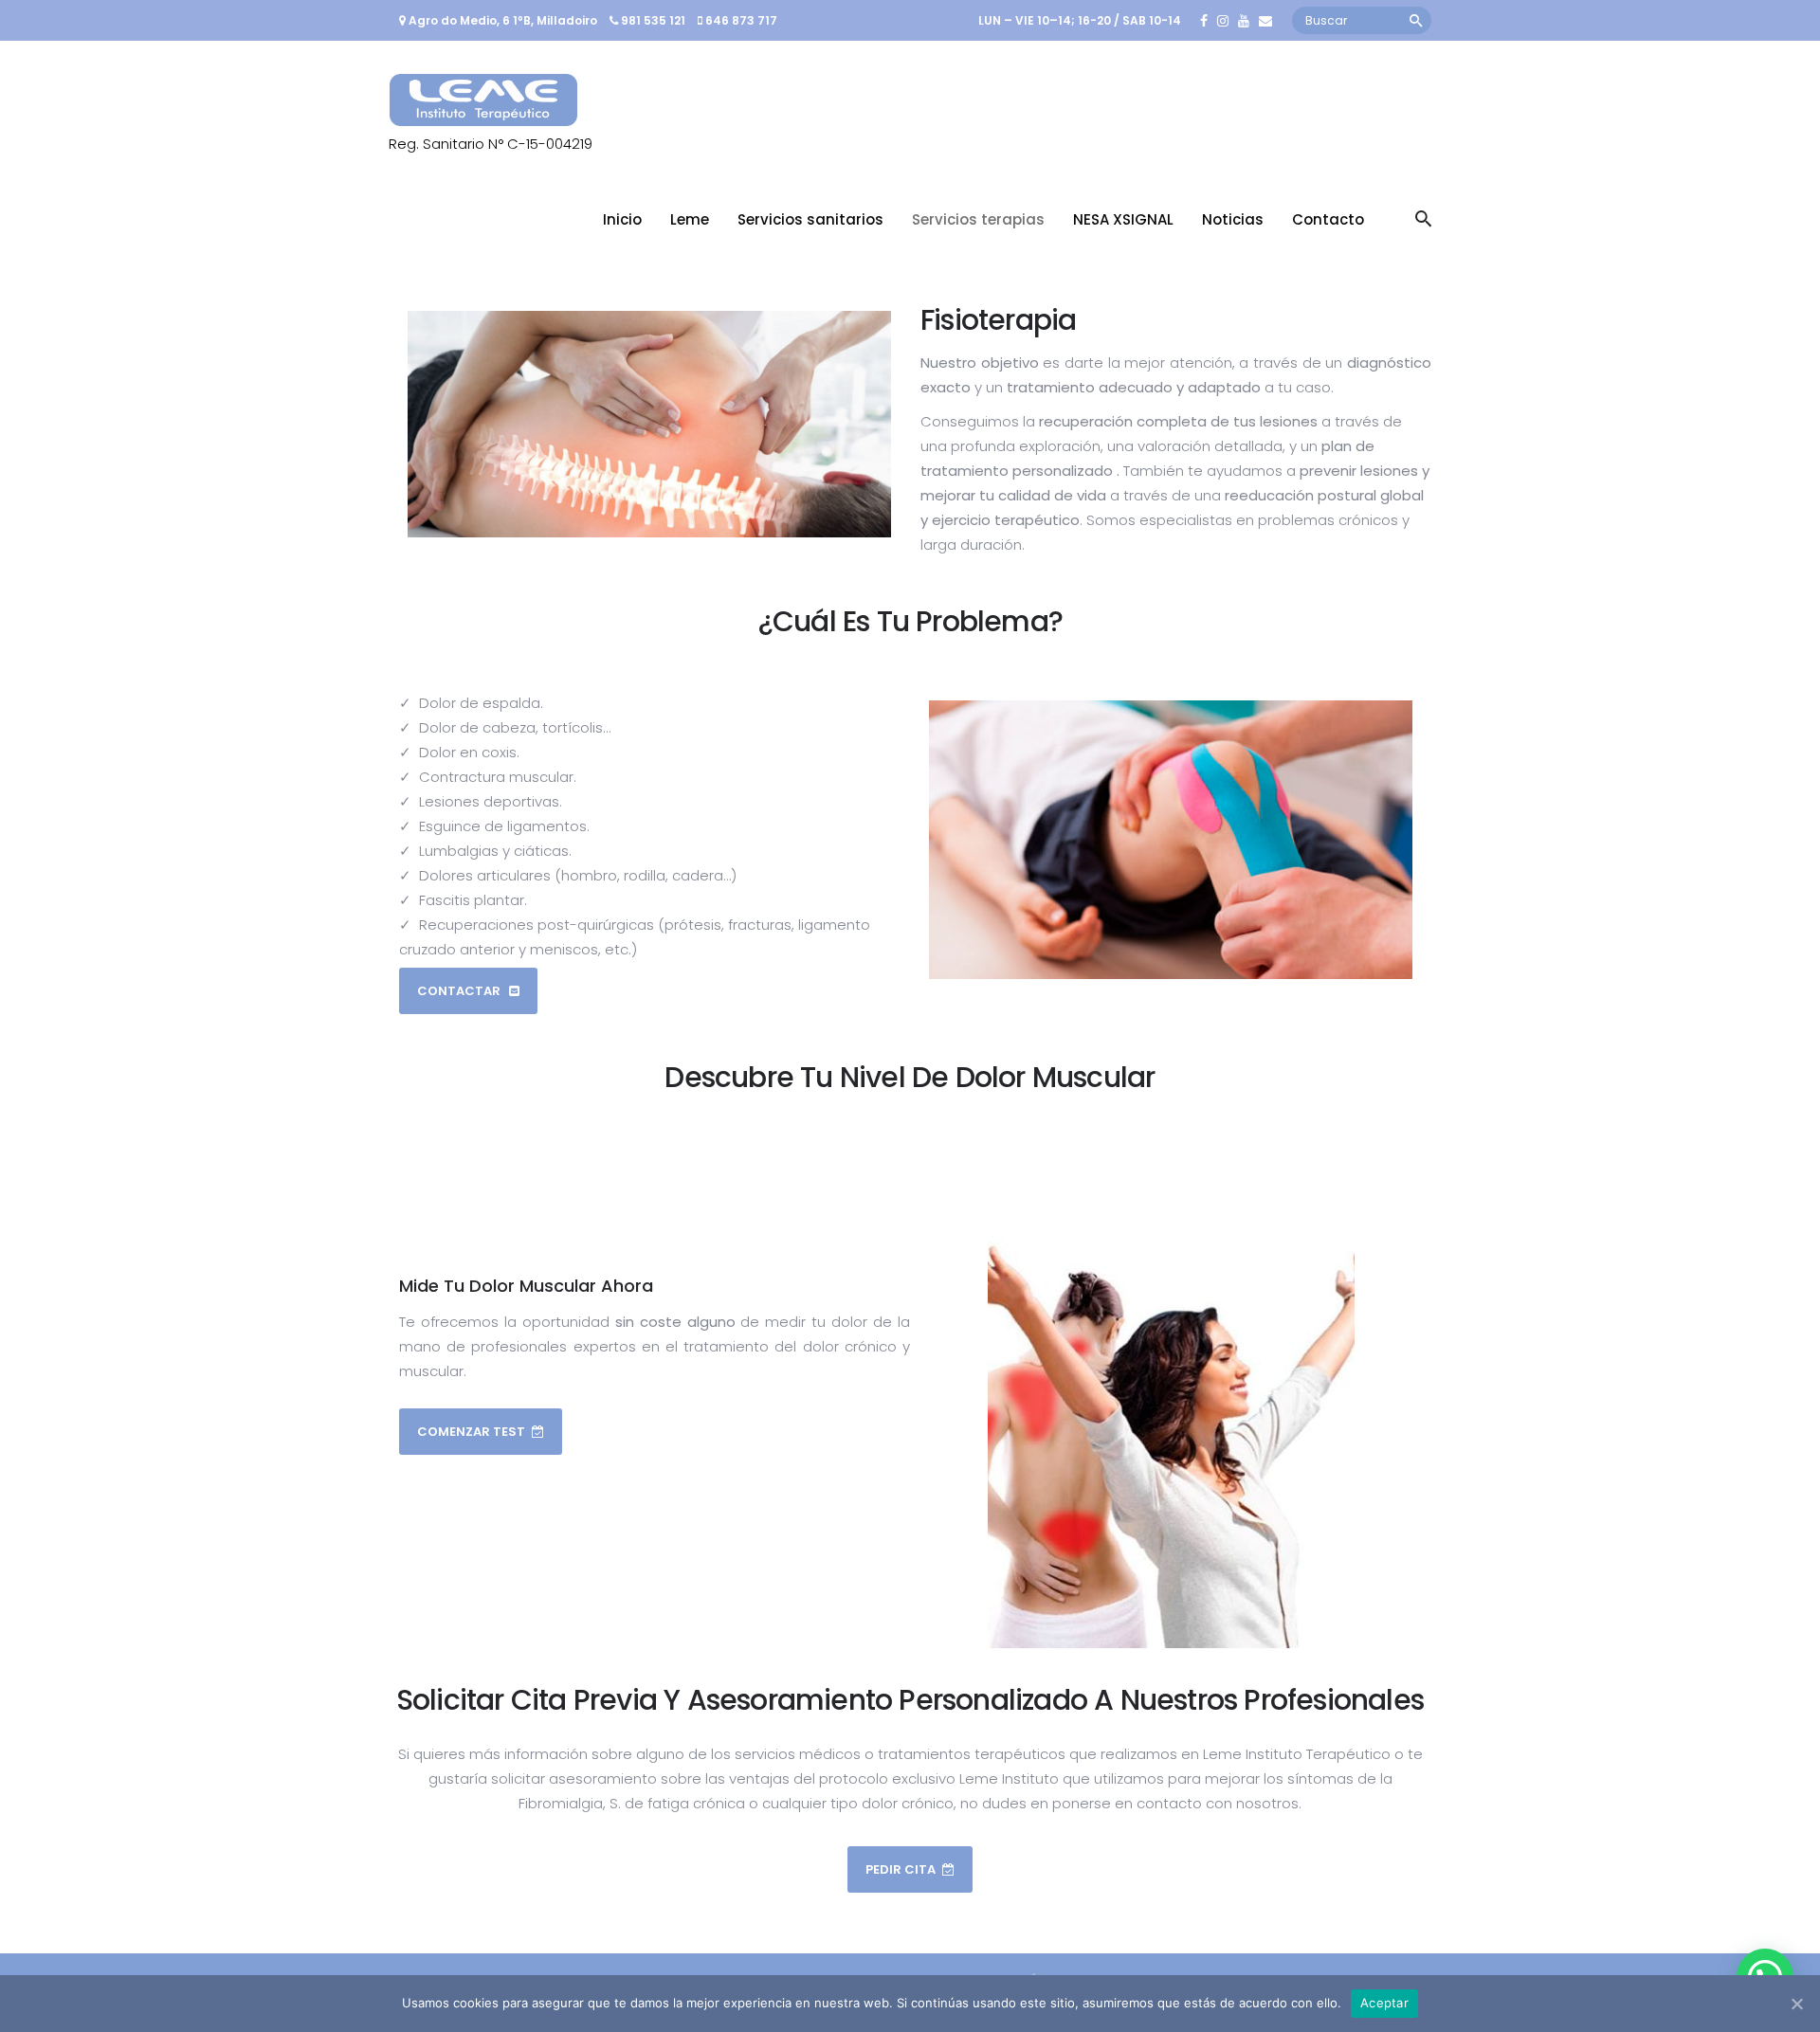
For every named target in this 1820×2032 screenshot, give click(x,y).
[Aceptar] (1796, 2004)
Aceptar (1384, 2003)
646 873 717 (741, 20)
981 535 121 (653, 20)
